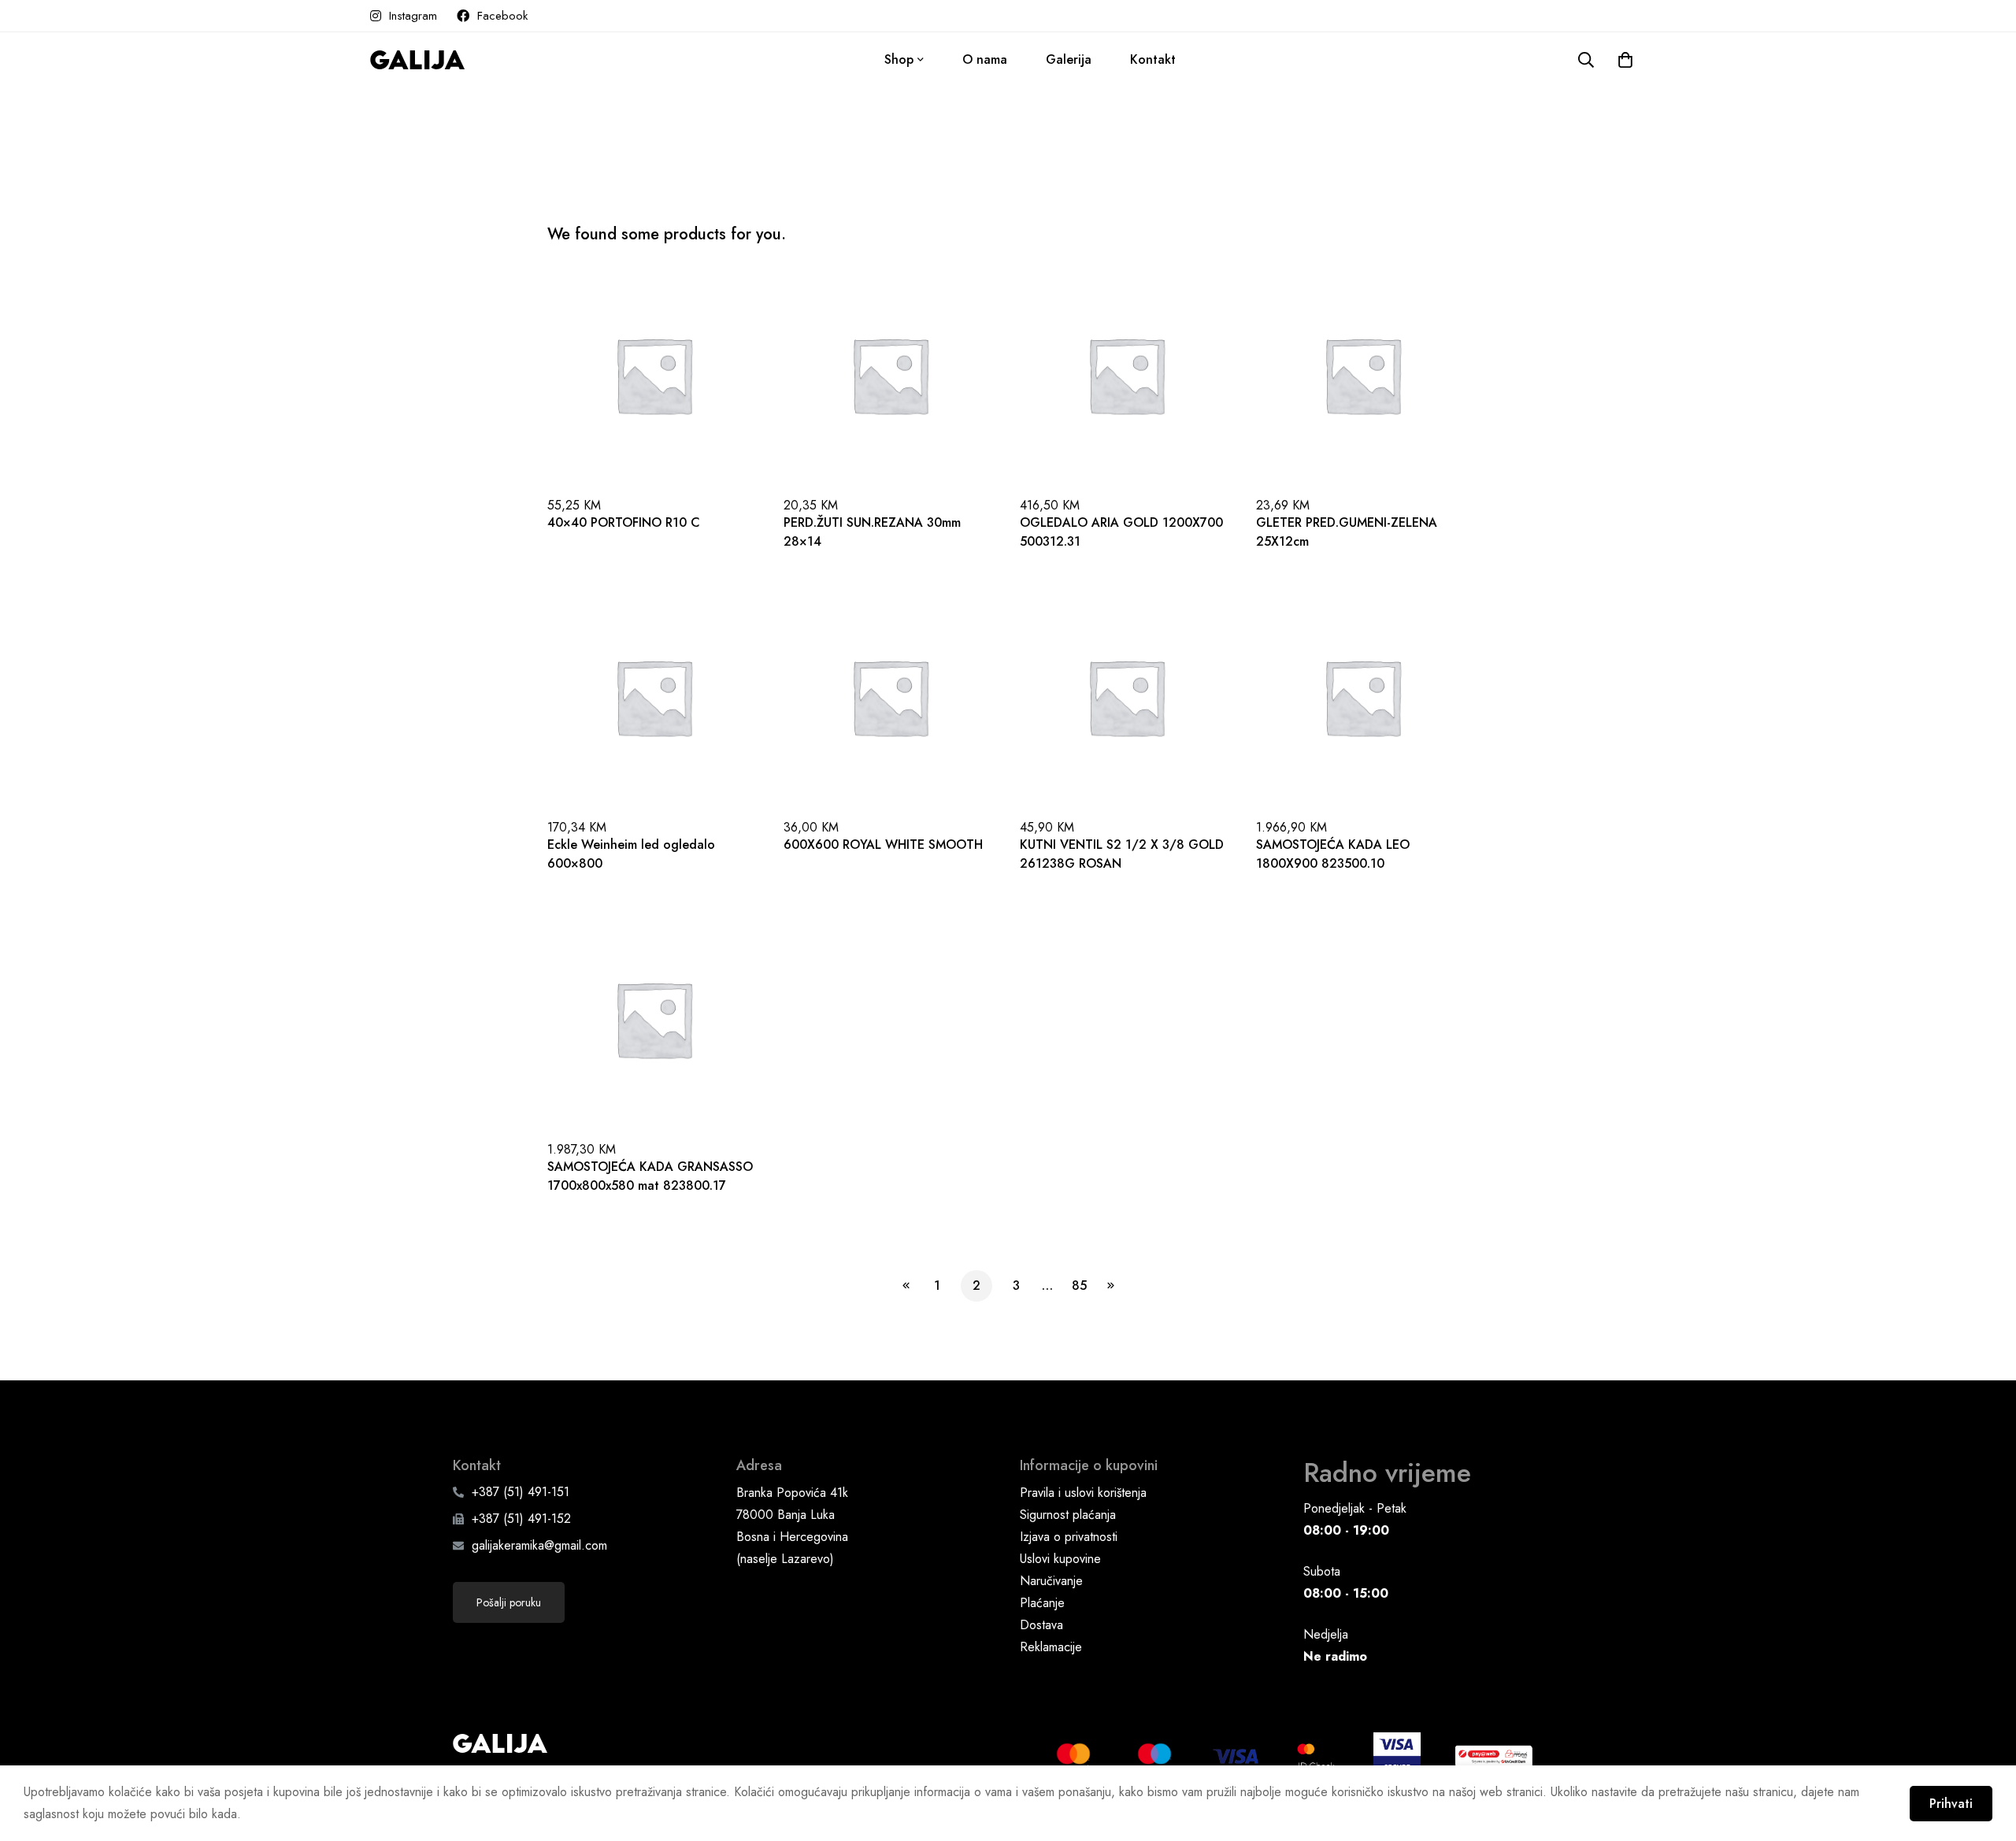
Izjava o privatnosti (1069, 1537)
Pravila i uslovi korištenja (1083, 1493)
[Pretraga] (1586, 60)
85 (1079, 1285)
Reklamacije (1051, 1647)
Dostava (1041, 1625)
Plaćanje (1042, 1603)
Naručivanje (1051, 1581)
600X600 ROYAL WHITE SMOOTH (883, 845)
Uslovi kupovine (1060, 1559)
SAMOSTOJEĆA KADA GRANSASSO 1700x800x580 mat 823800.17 (650, 1176)
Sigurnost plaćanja (1068, 1515)
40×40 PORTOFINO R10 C (624, 522)
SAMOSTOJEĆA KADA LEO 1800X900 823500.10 (1333, 854)
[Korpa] (1625, 60)
